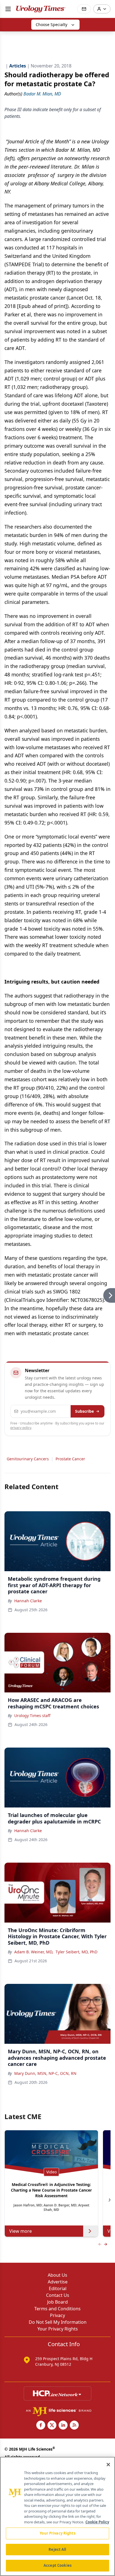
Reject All (57, 2549)
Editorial (58, 2288)
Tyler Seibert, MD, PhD (76, 1952)
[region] (57, 2516)
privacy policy (21, 1428)
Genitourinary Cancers (28, 1459)
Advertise (58, 2282)
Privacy (57, 2315)
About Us (57, 2275)
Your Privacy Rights (58, 2329)
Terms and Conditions (57, 2309)
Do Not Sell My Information (58, 2322)
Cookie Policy (97, 2522)
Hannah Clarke (28, 1601)
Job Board (57, 2302)
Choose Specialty (51, 24)
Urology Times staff (32, 1716)
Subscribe (84, 1411)
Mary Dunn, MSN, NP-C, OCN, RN (45, 2073)
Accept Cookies (57, 2565)
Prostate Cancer (70, 1459)
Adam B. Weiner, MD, (34, 1952)
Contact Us (58, 2295)
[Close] (108, 2465)
